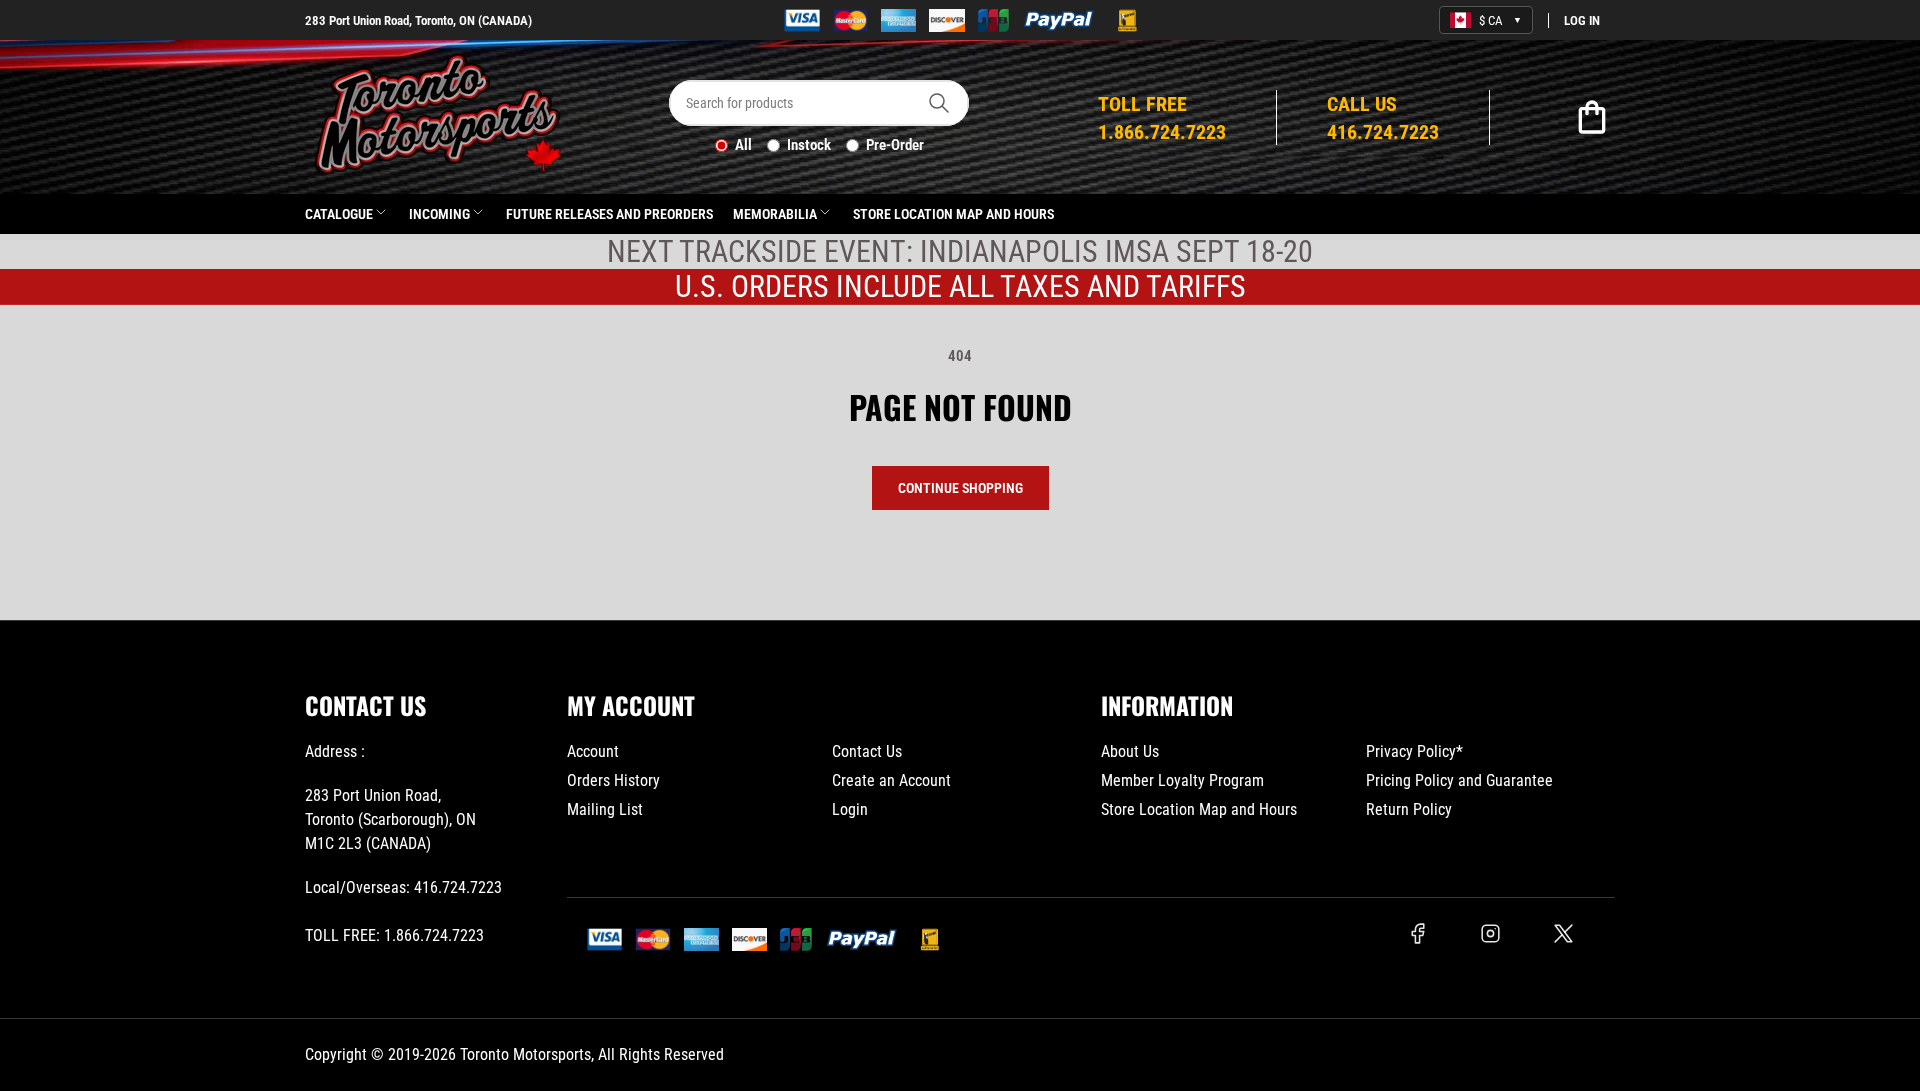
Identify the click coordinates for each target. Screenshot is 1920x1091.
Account (593, 751)
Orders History (613, 780)
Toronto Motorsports (525, 1054)
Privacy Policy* (1414, 751)
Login (850, 809)
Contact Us (867, 751)
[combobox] (819, 103)
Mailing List (605, 809)
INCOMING (439, 214)
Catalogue (339, 214)
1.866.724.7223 (434, 935)
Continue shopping (960, 488)
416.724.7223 (458, 887)
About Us (1130, 751)
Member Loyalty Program (1182, 780)
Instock (809, 145)
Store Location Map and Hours (953, 214)
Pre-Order (895, 145)
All (743, 145)
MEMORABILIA (775, 214)
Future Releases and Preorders (609, 214)
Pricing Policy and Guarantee (1459, 780)
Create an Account (891, 780)
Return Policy (1409, 809)
